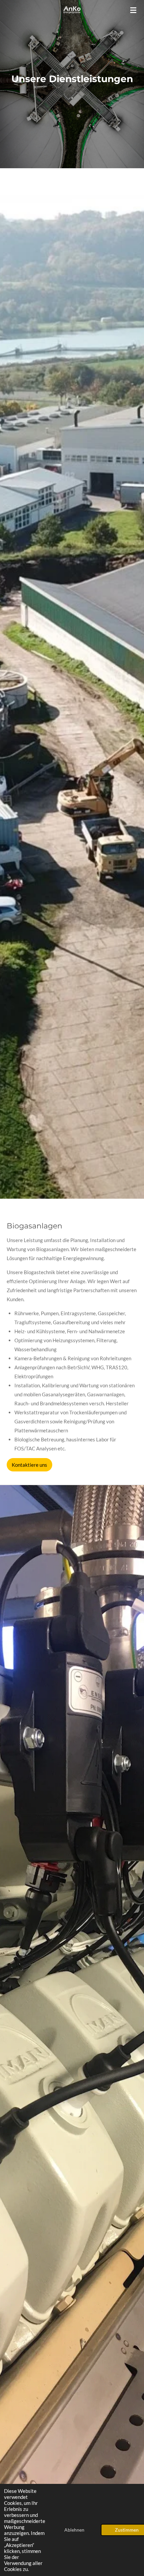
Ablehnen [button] (74, 2530)
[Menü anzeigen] (133, 10)
